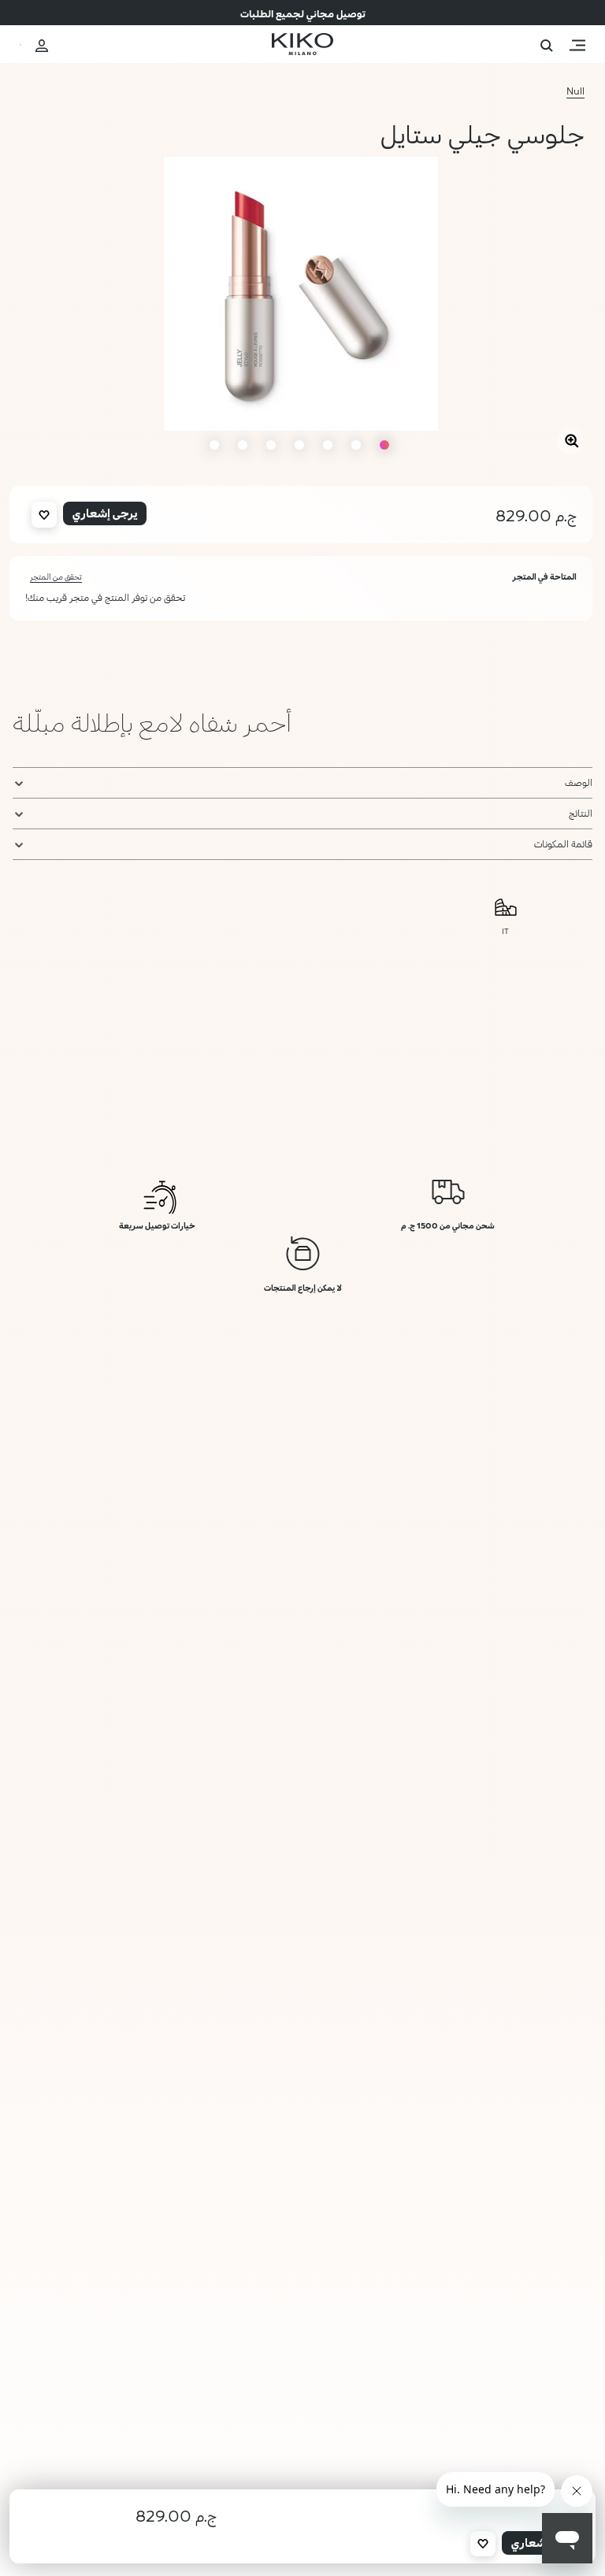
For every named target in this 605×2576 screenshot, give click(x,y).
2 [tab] (356, 445)
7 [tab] (214, 445)
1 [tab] (384, 445)
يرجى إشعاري (105, 513)
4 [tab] (299, 445)
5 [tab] (271, 445)
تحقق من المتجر (56, 576)
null (575, 91)
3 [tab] (328, 445)
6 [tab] (243, 445)
